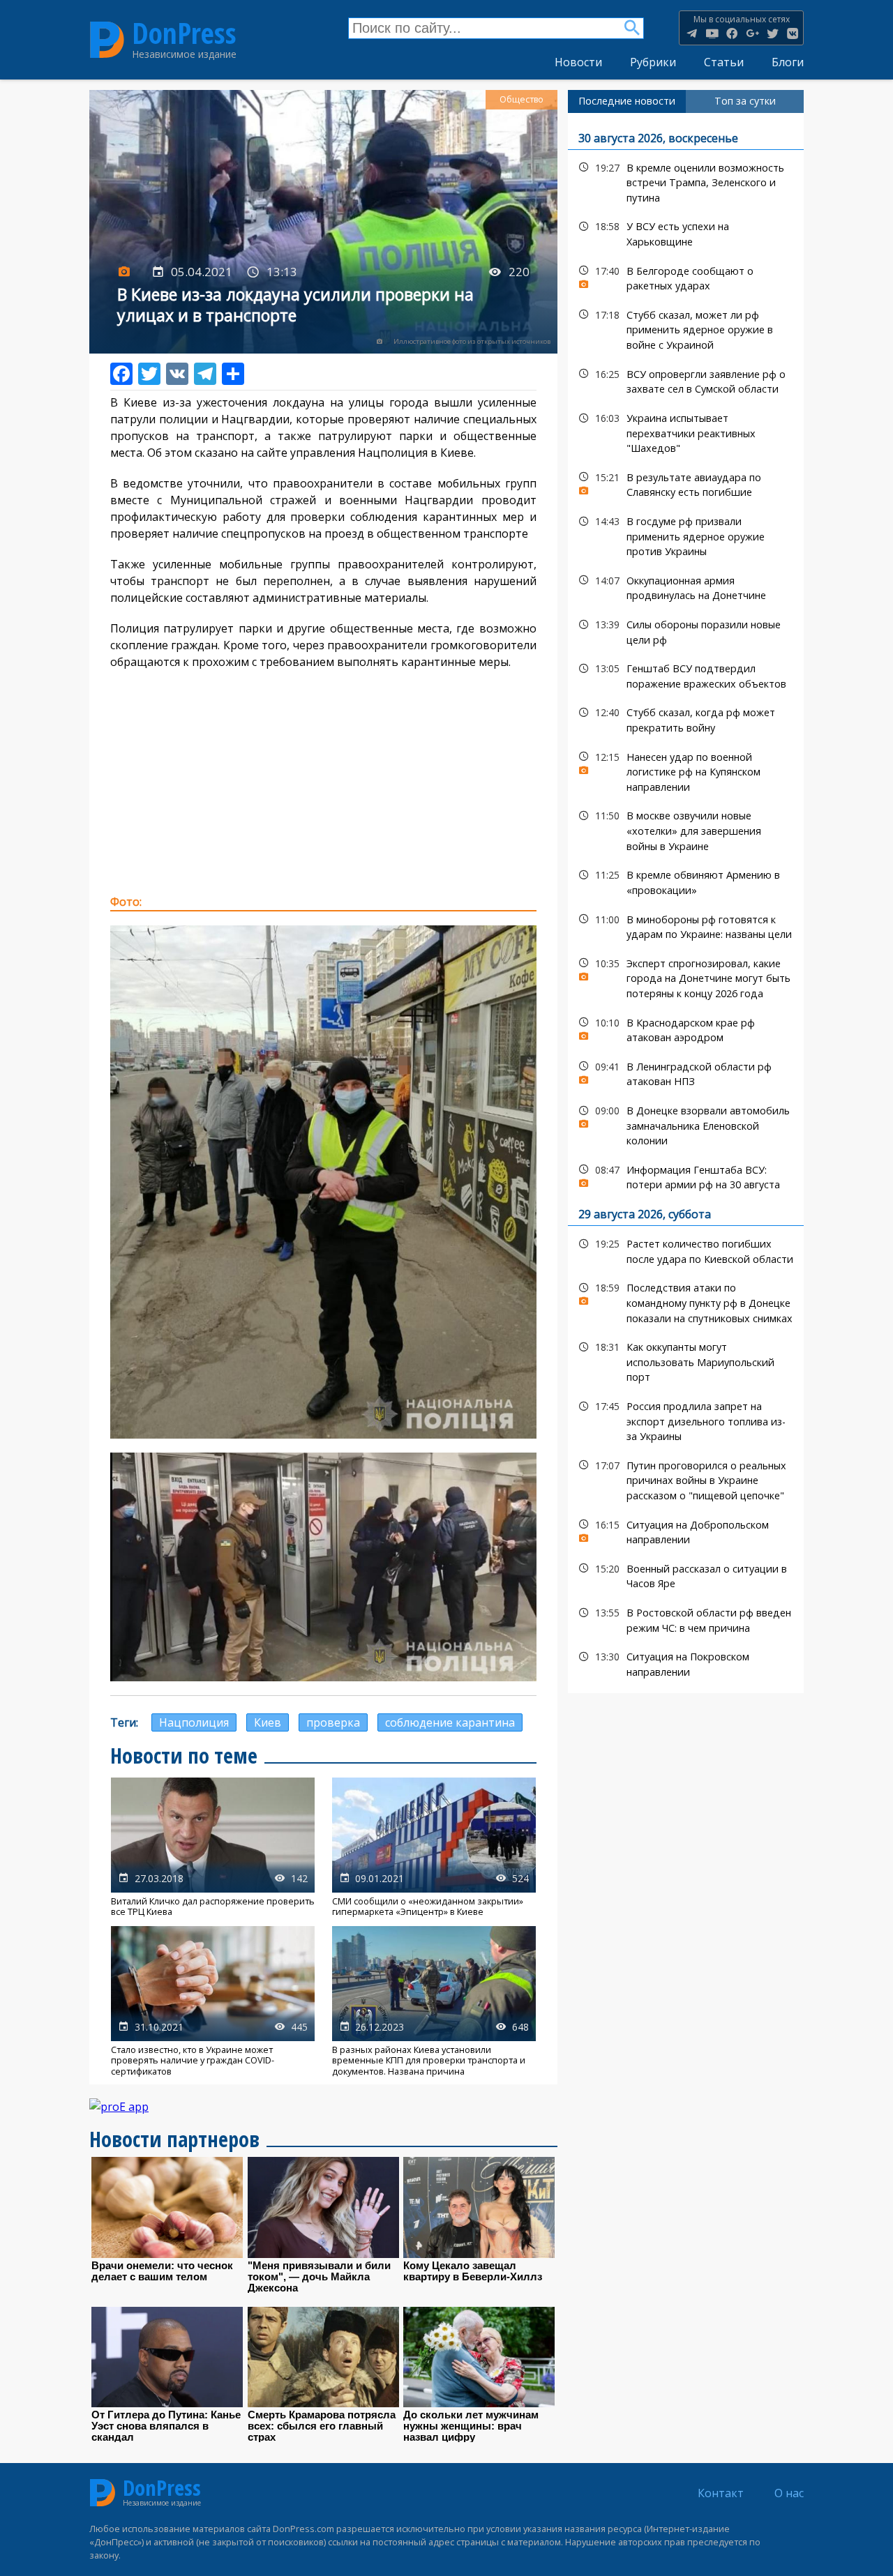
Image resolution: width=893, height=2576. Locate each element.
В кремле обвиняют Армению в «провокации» (686, 881)
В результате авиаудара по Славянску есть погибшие (686, 483)
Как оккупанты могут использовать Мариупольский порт (686, 1361)
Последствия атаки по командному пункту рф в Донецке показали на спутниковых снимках (686, 1301)
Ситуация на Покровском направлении (686, 1662)
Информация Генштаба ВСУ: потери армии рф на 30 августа (686, 1176)
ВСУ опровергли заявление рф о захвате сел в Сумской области (686, 380)
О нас (789, 2493)
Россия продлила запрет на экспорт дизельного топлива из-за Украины (686, 1420)
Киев (268, 1722)
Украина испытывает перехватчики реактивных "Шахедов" (686, 432)
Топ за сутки (745, 101)
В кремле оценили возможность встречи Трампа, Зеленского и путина (686, 181)
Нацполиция (194, 1722)
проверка (333, 1722)
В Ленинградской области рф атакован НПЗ (686, 1073)
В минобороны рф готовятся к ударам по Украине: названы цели (686, 925)
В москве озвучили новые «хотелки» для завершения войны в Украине (686, 829)
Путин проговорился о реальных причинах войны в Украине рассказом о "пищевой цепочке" (686, 1479)
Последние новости (627, 101)
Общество (521, 99)
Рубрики (653, 62)
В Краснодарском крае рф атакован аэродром (686, 1029)
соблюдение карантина (450, 1722)
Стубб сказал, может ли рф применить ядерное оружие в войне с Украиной (686, 328)
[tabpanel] (686, 903)
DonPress (184, 33)
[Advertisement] (323, 782)
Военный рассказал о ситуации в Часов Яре (686, 1575)
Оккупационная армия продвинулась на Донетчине (686, 586)
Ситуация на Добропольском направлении (686, 1531)
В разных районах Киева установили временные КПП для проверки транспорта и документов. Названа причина (434, 2001)
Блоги (788, 62)
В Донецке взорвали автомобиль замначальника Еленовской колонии (686, 1124)
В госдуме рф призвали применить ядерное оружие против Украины (686, 535)
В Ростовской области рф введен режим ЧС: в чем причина (686, 1619)
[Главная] (107, 39)
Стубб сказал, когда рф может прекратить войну (686, 718)
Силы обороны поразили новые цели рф (686, 630)
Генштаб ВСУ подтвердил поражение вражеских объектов (686, 674)
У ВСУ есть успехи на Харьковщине (686, 232)
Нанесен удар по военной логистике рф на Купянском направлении (686, 771)
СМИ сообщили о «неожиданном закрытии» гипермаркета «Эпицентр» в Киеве (434, 1848)
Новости (578, 62)
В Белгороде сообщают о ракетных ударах (686, 277)
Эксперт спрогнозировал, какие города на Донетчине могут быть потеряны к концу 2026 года (686, 977)
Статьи (724, 62)
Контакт (721, 2493)
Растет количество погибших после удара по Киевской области (686, 1250)
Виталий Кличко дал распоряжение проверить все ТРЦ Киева (213, 1848)
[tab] (627, 101)
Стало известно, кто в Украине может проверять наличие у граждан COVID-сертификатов (213, 2001)
